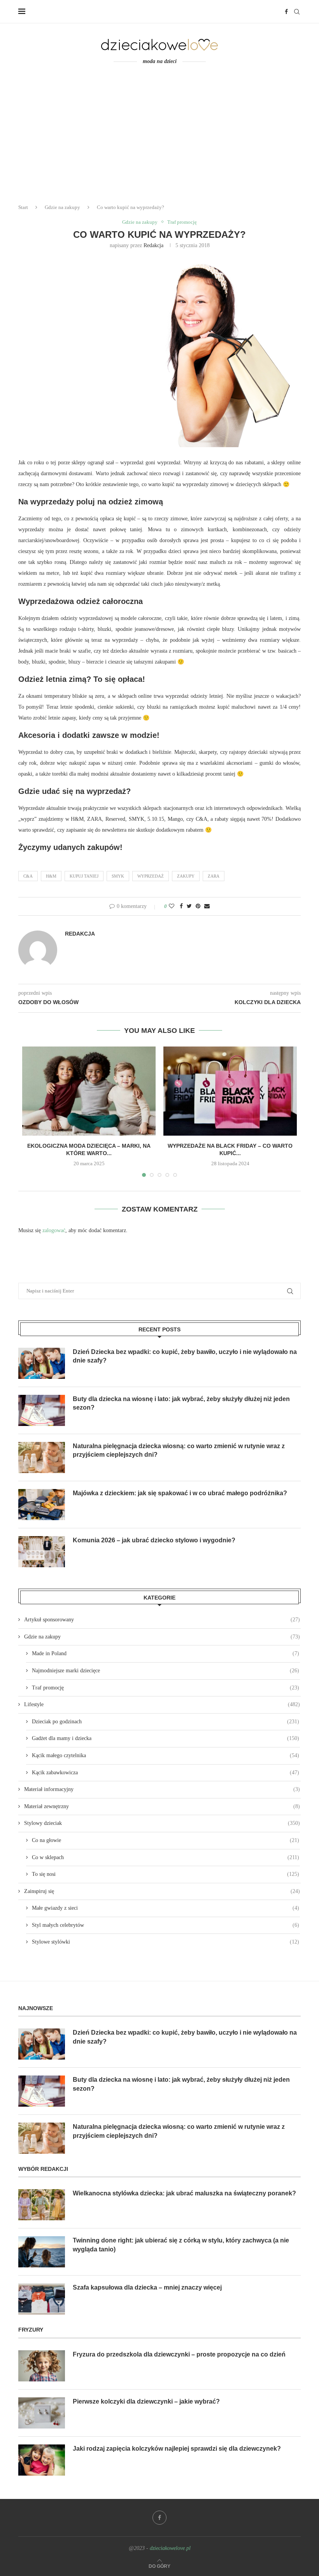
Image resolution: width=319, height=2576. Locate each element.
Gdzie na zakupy (62, 207)
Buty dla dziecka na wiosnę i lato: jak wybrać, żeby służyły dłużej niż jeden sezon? (181, 1403)
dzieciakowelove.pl (170, 2548)
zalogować (54, 1230)
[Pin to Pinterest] (198, 906)
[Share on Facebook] (181, 906)
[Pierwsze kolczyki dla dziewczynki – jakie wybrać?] (42, 2413)
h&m (51, 876)
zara (214, 876)
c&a (28, 876)
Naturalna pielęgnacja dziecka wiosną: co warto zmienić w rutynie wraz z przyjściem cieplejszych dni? (179, 1450)
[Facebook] (286, 12)
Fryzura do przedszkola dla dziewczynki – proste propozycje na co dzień (179, 2354)
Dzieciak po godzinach (166, 1722)
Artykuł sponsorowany (162, 1620)
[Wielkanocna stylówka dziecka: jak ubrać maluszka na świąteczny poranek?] (42, 2205)
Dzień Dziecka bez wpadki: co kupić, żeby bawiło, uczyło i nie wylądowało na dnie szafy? (185, 1356)
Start (23, 207)
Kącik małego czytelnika (166, 1755)
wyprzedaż (151, 876)
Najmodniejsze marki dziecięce (166, 1671)
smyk (118, 876)
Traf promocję (182, 222)
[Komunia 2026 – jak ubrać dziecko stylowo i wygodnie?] (42, 1552)
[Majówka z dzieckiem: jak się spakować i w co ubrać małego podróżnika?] (42, 1505)
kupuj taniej (84, 876)
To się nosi (166, 1874)
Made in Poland (166, 1653)
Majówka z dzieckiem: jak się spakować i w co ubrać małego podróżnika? (180, 1493)
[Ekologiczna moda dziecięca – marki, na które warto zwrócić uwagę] (89, 1091)
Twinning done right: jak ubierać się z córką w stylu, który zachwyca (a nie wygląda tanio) (181, 2245)
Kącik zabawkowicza (166, 1773)
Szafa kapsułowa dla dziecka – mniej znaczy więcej (147, 2287)
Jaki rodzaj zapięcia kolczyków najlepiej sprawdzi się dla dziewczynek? (177, 2449)
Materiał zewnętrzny (162, 1806)
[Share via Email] (207, 906)
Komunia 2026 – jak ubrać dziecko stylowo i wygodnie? (154, 1540)
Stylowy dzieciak (162, 1823)
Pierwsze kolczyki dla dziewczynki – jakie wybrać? (146, 2401)
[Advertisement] (159, 139)
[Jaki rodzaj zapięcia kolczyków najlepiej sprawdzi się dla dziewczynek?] (42, 2460)
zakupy (186, 876)
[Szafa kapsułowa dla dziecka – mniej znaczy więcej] (42, 2299)
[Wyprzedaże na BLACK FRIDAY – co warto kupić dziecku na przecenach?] (230, 1091)
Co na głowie (166, 1840)
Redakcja (153, 245)
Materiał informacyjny (162, 1789)
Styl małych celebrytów (166, 1925)
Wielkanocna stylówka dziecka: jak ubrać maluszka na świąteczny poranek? (184, 2193)
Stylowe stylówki (166, 1942)
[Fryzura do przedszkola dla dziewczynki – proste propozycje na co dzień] (42, 2366)
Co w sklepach (166, 1857)
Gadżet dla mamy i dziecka (166, 1738)
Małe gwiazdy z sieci (166, 1908)
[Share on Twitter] (189, 906)
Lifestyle (162, 1704)
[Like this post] (172, 906)
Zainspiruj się (162, 1891)
